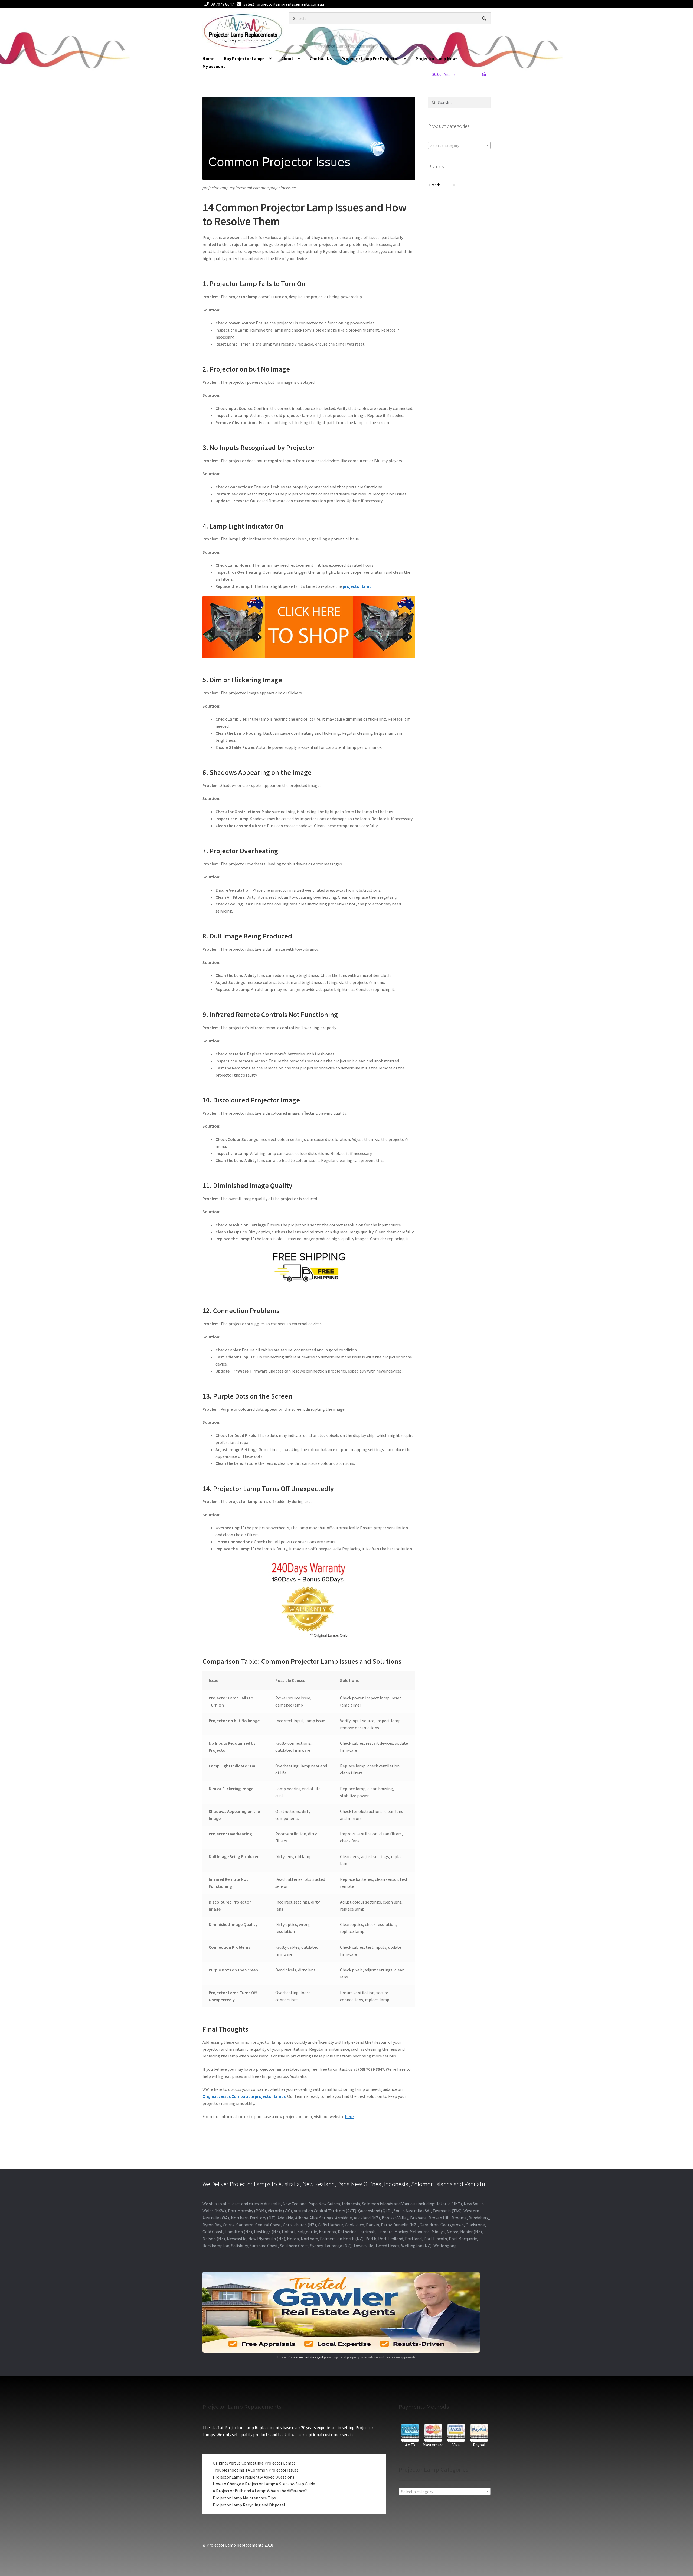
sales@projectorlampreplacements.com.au (284, 4)
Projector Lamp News (437, 58)
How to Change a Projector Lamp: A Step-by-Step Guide (264, 2484)
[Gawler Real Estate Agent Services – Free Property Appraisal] (346, 2312)
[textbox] (459, 146)
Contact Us (321, 58)
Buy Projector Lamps (244, 58)
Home (208, 58)
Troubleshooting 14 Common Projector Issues (256, 2470)
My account (214, 66)
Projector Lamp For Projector (370, 58)
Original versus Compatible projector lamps (244, 2096)
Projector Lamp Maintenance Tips (244, 2498)
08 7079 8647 (222, 4)
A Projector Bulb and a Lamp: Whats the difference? (260, 2491)
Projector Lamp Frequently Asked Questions (254, 2477)
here (349, 2116)
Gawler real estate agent (306, 2357)
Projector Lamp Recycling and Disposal (249, 2505)
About (287, 58)
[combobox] (459, 145)
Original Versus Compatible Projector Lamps (254, 2463)
